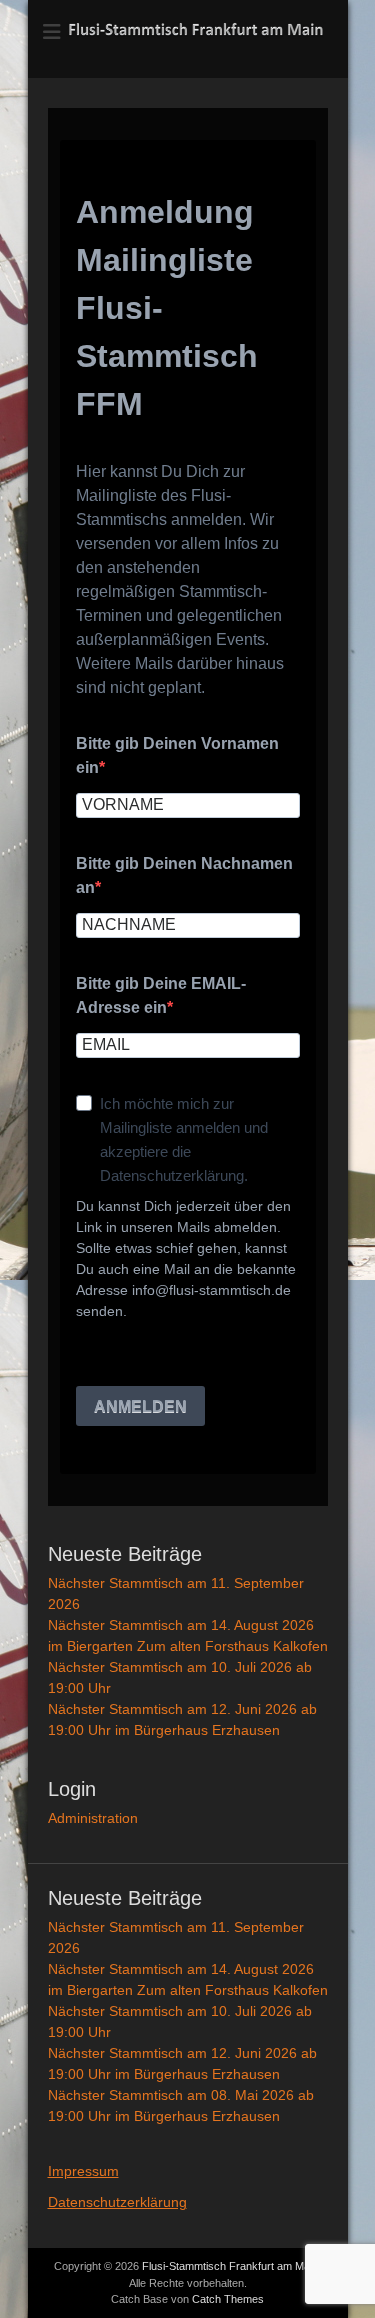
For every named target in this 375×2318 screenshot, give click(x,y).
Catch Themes (228, 2299)
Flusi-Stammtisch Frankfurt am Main (230, 2266)
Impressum (83, 2171)
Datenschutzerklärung (117, 2202)
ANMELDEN (140, 1406)
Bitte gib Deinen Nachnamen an (184, 875)
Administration (93, 1818)
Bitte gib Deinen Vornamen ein (177, 755)
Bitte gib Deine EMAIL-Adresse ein (161, 995)
